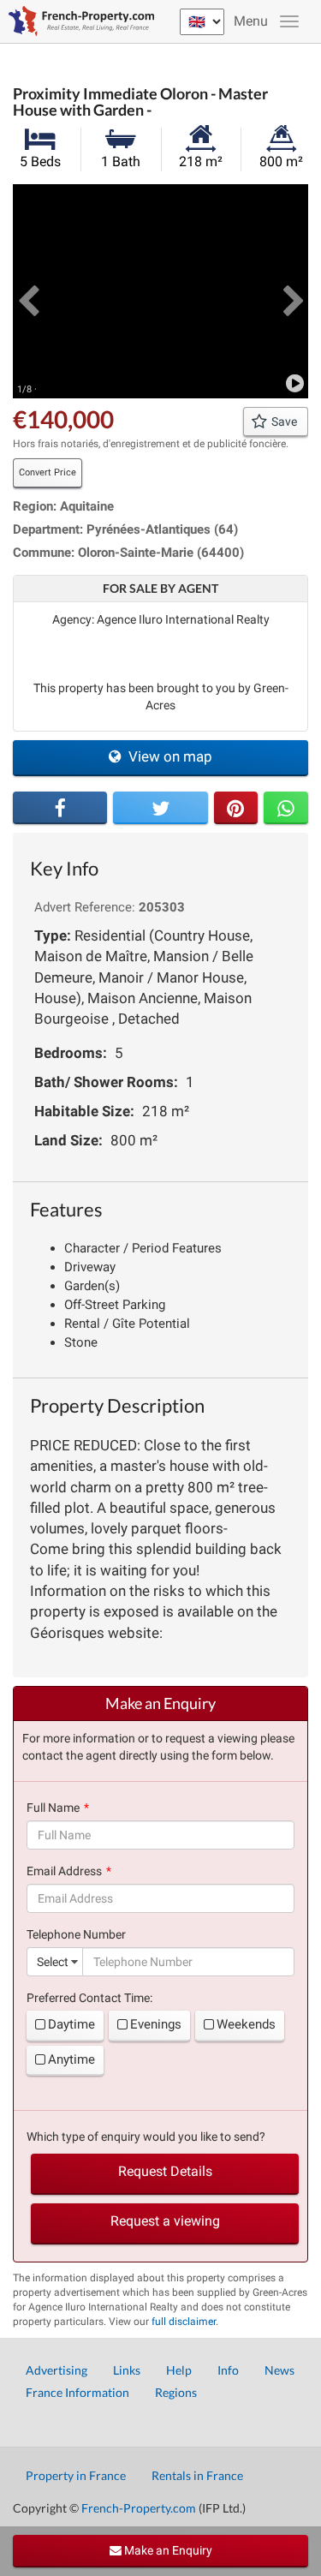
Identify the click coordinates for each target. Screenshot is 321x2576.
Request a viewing (165, 2221)
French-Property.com (139, 2508)
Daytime (71, 2024)
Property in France (76, 2475)
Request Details (165, 2171)
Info (228, 2370)
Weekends (246, 2024)
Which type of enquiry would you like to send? (146, 2137)
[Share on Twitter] (160, 808)
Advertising (56, 2370)
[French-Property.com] (77, 21)
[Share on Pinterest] (236, 808)
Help (179, 2370)
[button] (28, 291)
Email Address (64, 1871)
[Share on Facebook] (60, 808)
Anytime (71, 2059)
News (279, 2370)
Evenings (156, 2024)
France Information (77, 2392)
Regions (176, 2392)
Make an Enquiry (167, 2550)
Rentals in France (197, 2475)
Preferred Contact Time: (89, 1998)
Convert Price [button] (48, 472)
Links (127, 2370)
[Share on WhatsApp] (286, 808)
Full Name (53, 1808)
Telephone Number (76, 1934)
